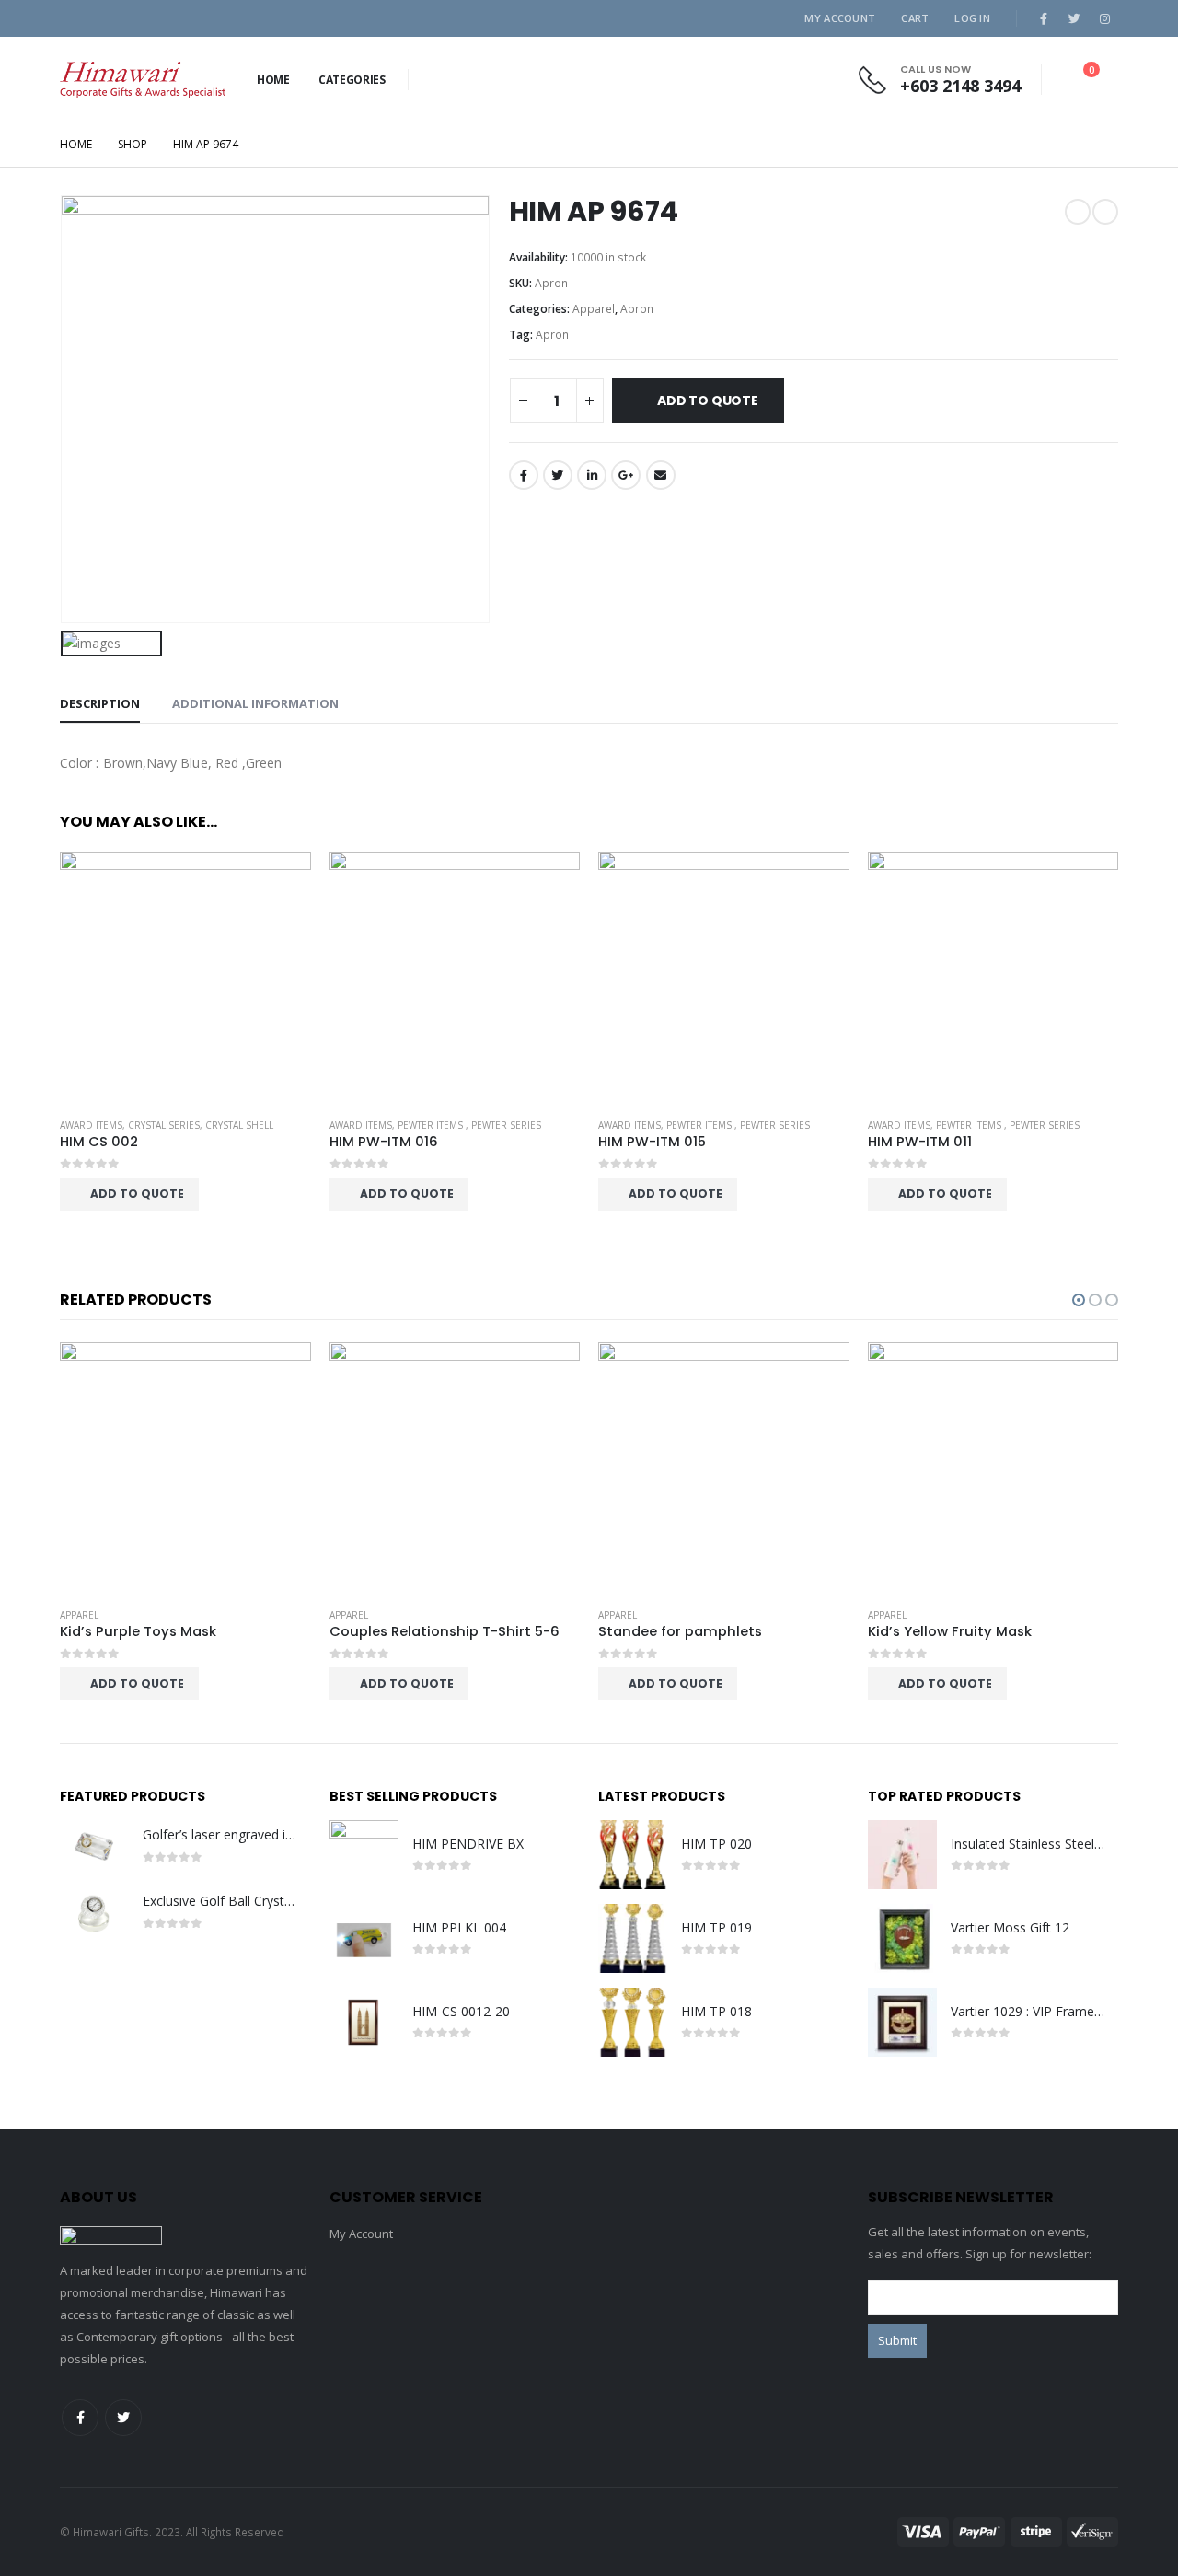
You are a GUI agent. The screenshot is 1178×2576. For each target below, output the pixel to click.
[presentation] (1085, 821)
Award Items (91, 1125)
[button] (1079, 1300)
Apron (637, 309)
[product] (185, 977)
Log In (972, 18)
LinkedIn (592, 475)
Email (661, 475)
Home (273, 80)
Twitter (558, 475)
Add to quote (707, 400)
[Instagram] (1104, 18)
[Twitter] (1074, 18)
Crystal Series (164, 1125)
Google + (626, 475)
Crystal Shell (239, 1125)
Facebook (524, 475)
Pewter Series (506, 1125)
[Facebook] (1044, 18)
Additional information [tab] (255, 703)
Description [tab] (100, 703)
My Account (840, 18)
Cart (915, 18)
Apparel (594, 309)
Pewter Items (432, 1125)
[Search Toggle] (430, 80)
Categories (352, 80)
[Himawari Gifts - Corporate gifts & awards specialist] (143, 80)
